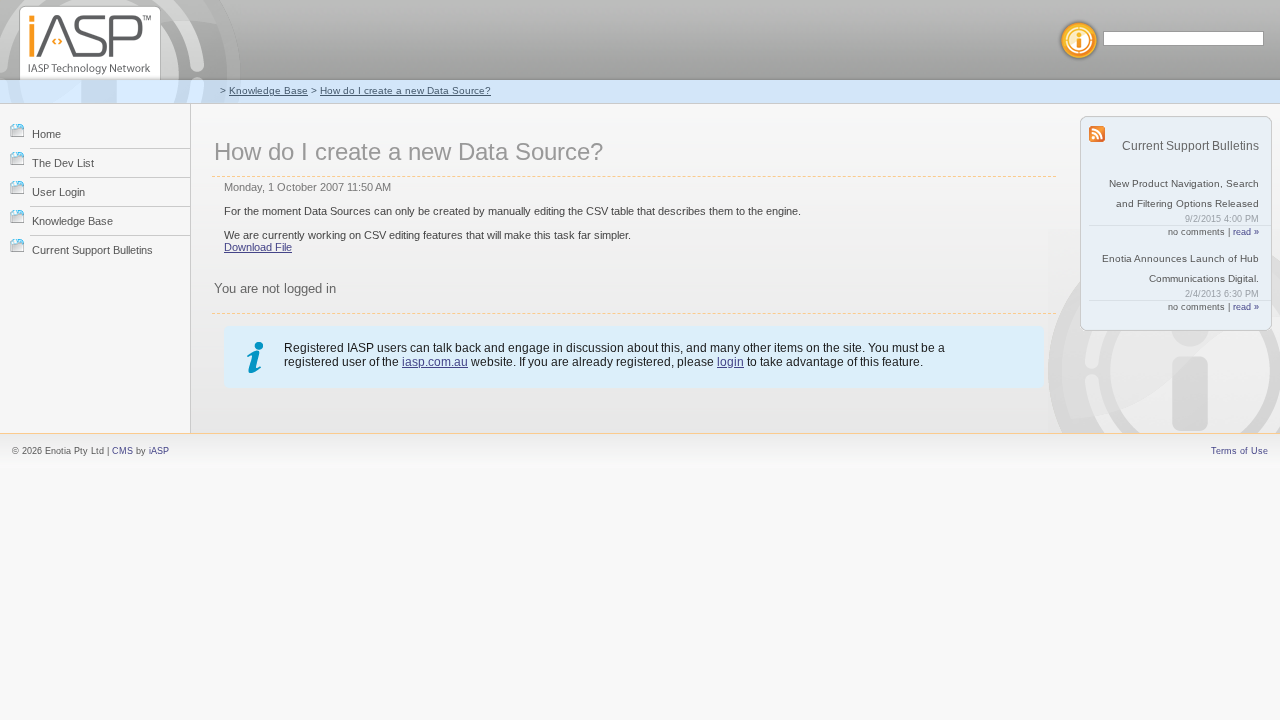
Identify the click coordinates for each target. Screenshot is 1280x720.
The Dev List (63, 163)
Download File (258, 247)
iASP (159, 451)
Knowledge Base (268, 90)
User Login (58, 192)
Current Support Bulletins (92, 250)
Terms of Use (1239, 451)
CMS (122, 451)
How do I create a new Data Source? (405, 90)
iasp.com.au (435, 362)
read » (1246, 232)
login (730, 362)
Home (46, 134)
